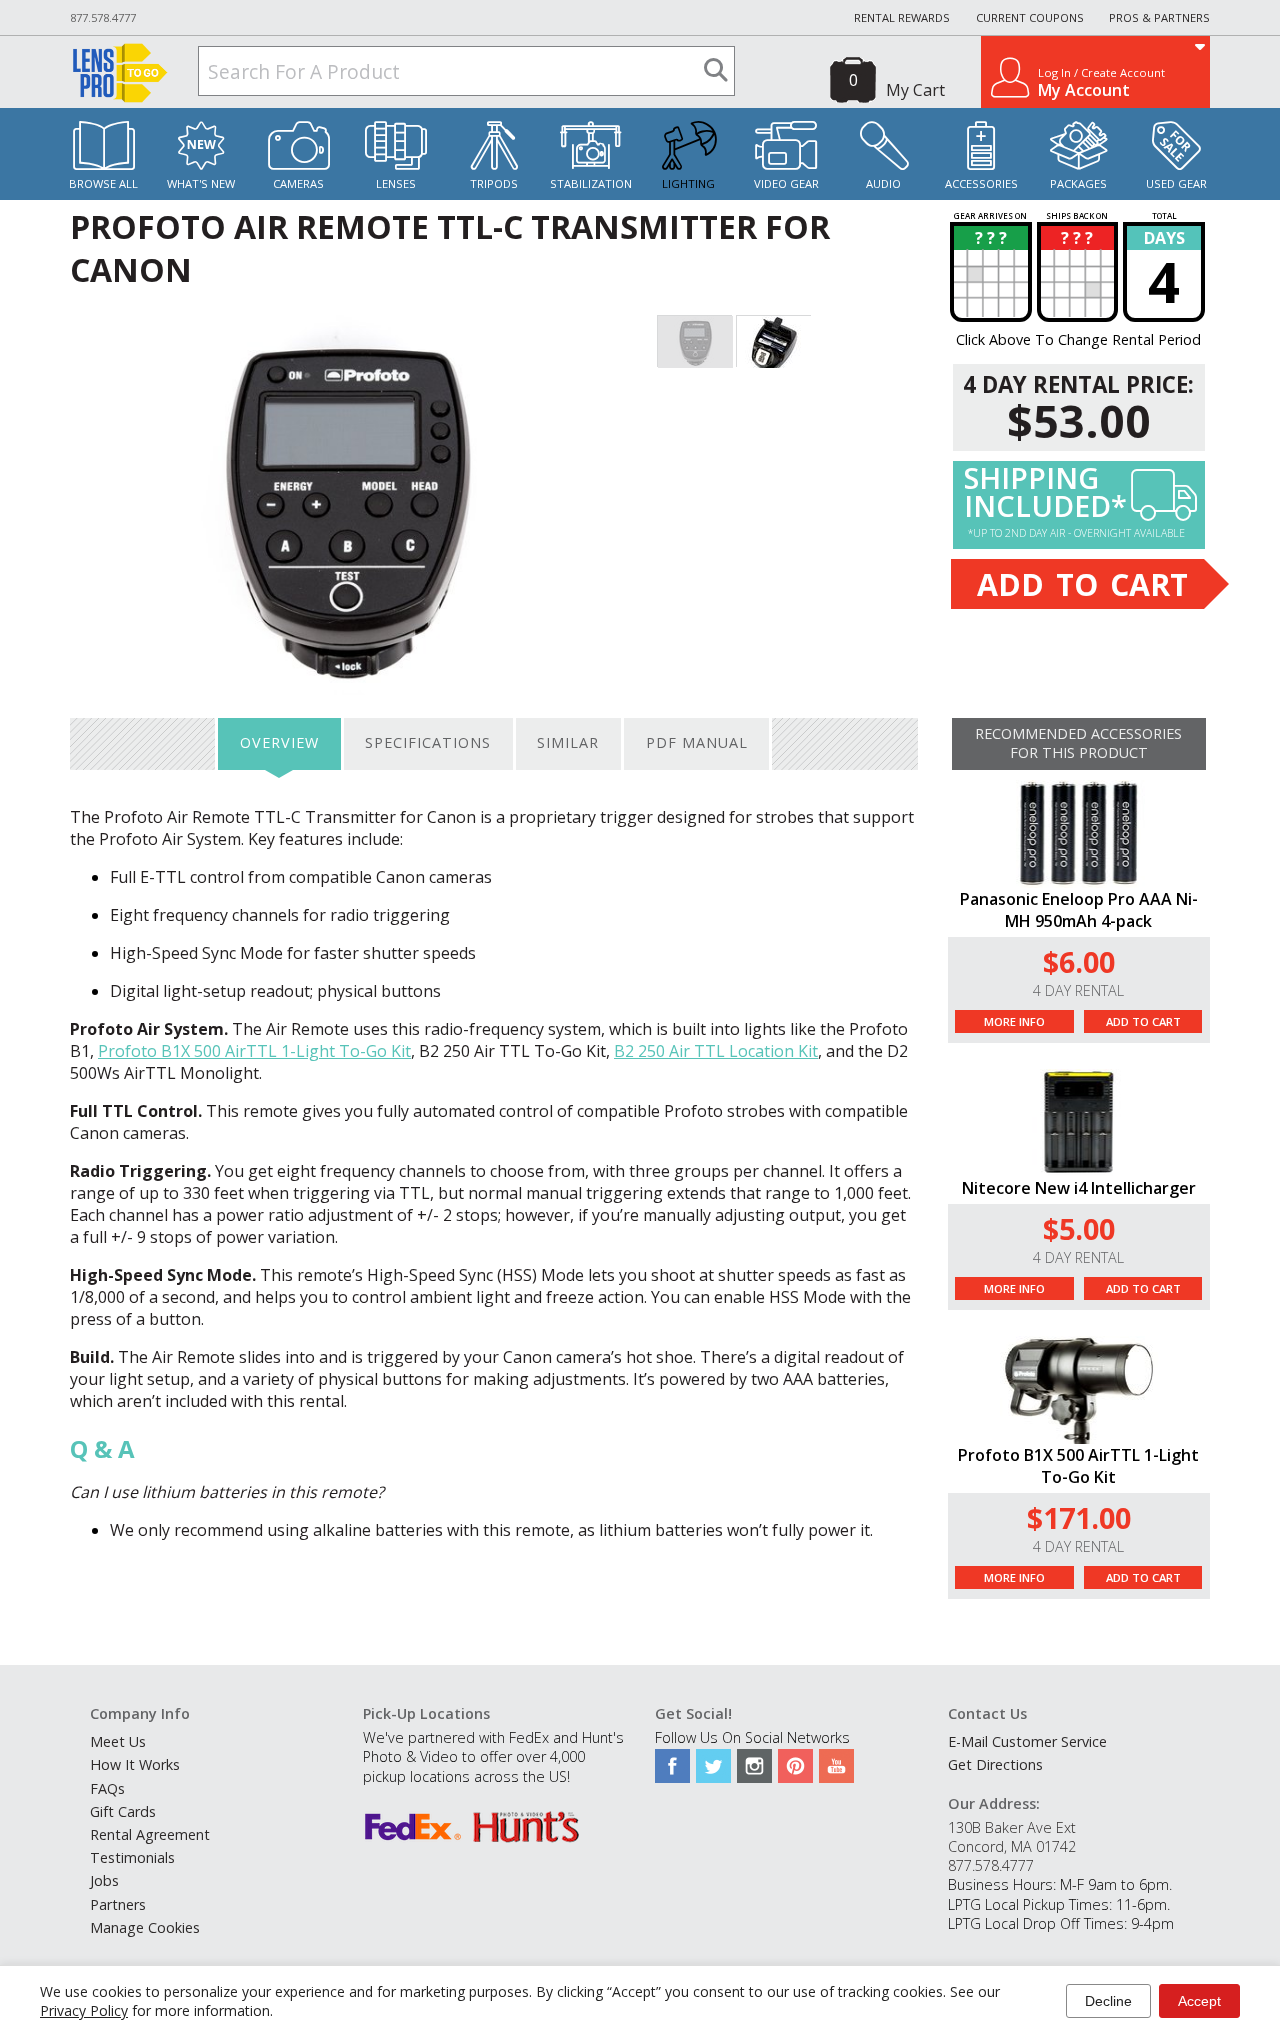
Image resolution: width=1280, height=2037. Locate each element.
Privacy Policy (84, 2010)
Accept (1199, 2001)
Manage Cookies (145, 1927)
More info (1014, 1021)
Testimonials (132, 1857)
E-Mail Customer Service (1027, 1741)
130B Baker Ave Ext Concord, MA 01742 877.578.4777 (1012, 1846)
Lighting (688, 183)
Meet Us (118, 1741)
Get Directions (995, 1764)
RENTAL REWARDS (902, 17)
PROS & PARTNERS (1159, 17)
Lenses (396, 183)
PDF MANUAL (697, 742)
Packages (1078, 183)
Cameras (298, 183)
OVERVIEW (279, 742)
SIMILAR (568, 742)
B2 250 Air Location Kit (716, 1051)
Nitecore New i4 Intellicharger (1079, 1188)
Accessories (981, 183)
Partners (118, 1904)
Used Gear (1176, 183)
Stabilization (591, 183)
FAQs (107, 1788)
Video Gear (786, 183)
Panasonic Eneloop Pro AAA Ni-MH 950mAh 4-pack (1079, 910)
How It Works (135, 1764)
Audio (883, 183)
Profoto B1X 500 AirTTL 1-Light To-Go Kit (254, 1051)
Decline (1108, 2001)
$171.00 (1079, 1517)
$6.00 (1079, 961)
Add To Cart (1143, 1021)
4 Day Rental (1078, 990)
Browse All (103, 183)
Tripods (494, 183)
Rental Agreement (150, 1834)
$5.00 (1079, 1228)
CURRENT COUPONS (1030, 17)
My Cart (915, 90)
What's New (201, 183)
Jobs (104, 1880)
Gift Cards (123, 1811)
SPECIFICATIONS (428, 742)
